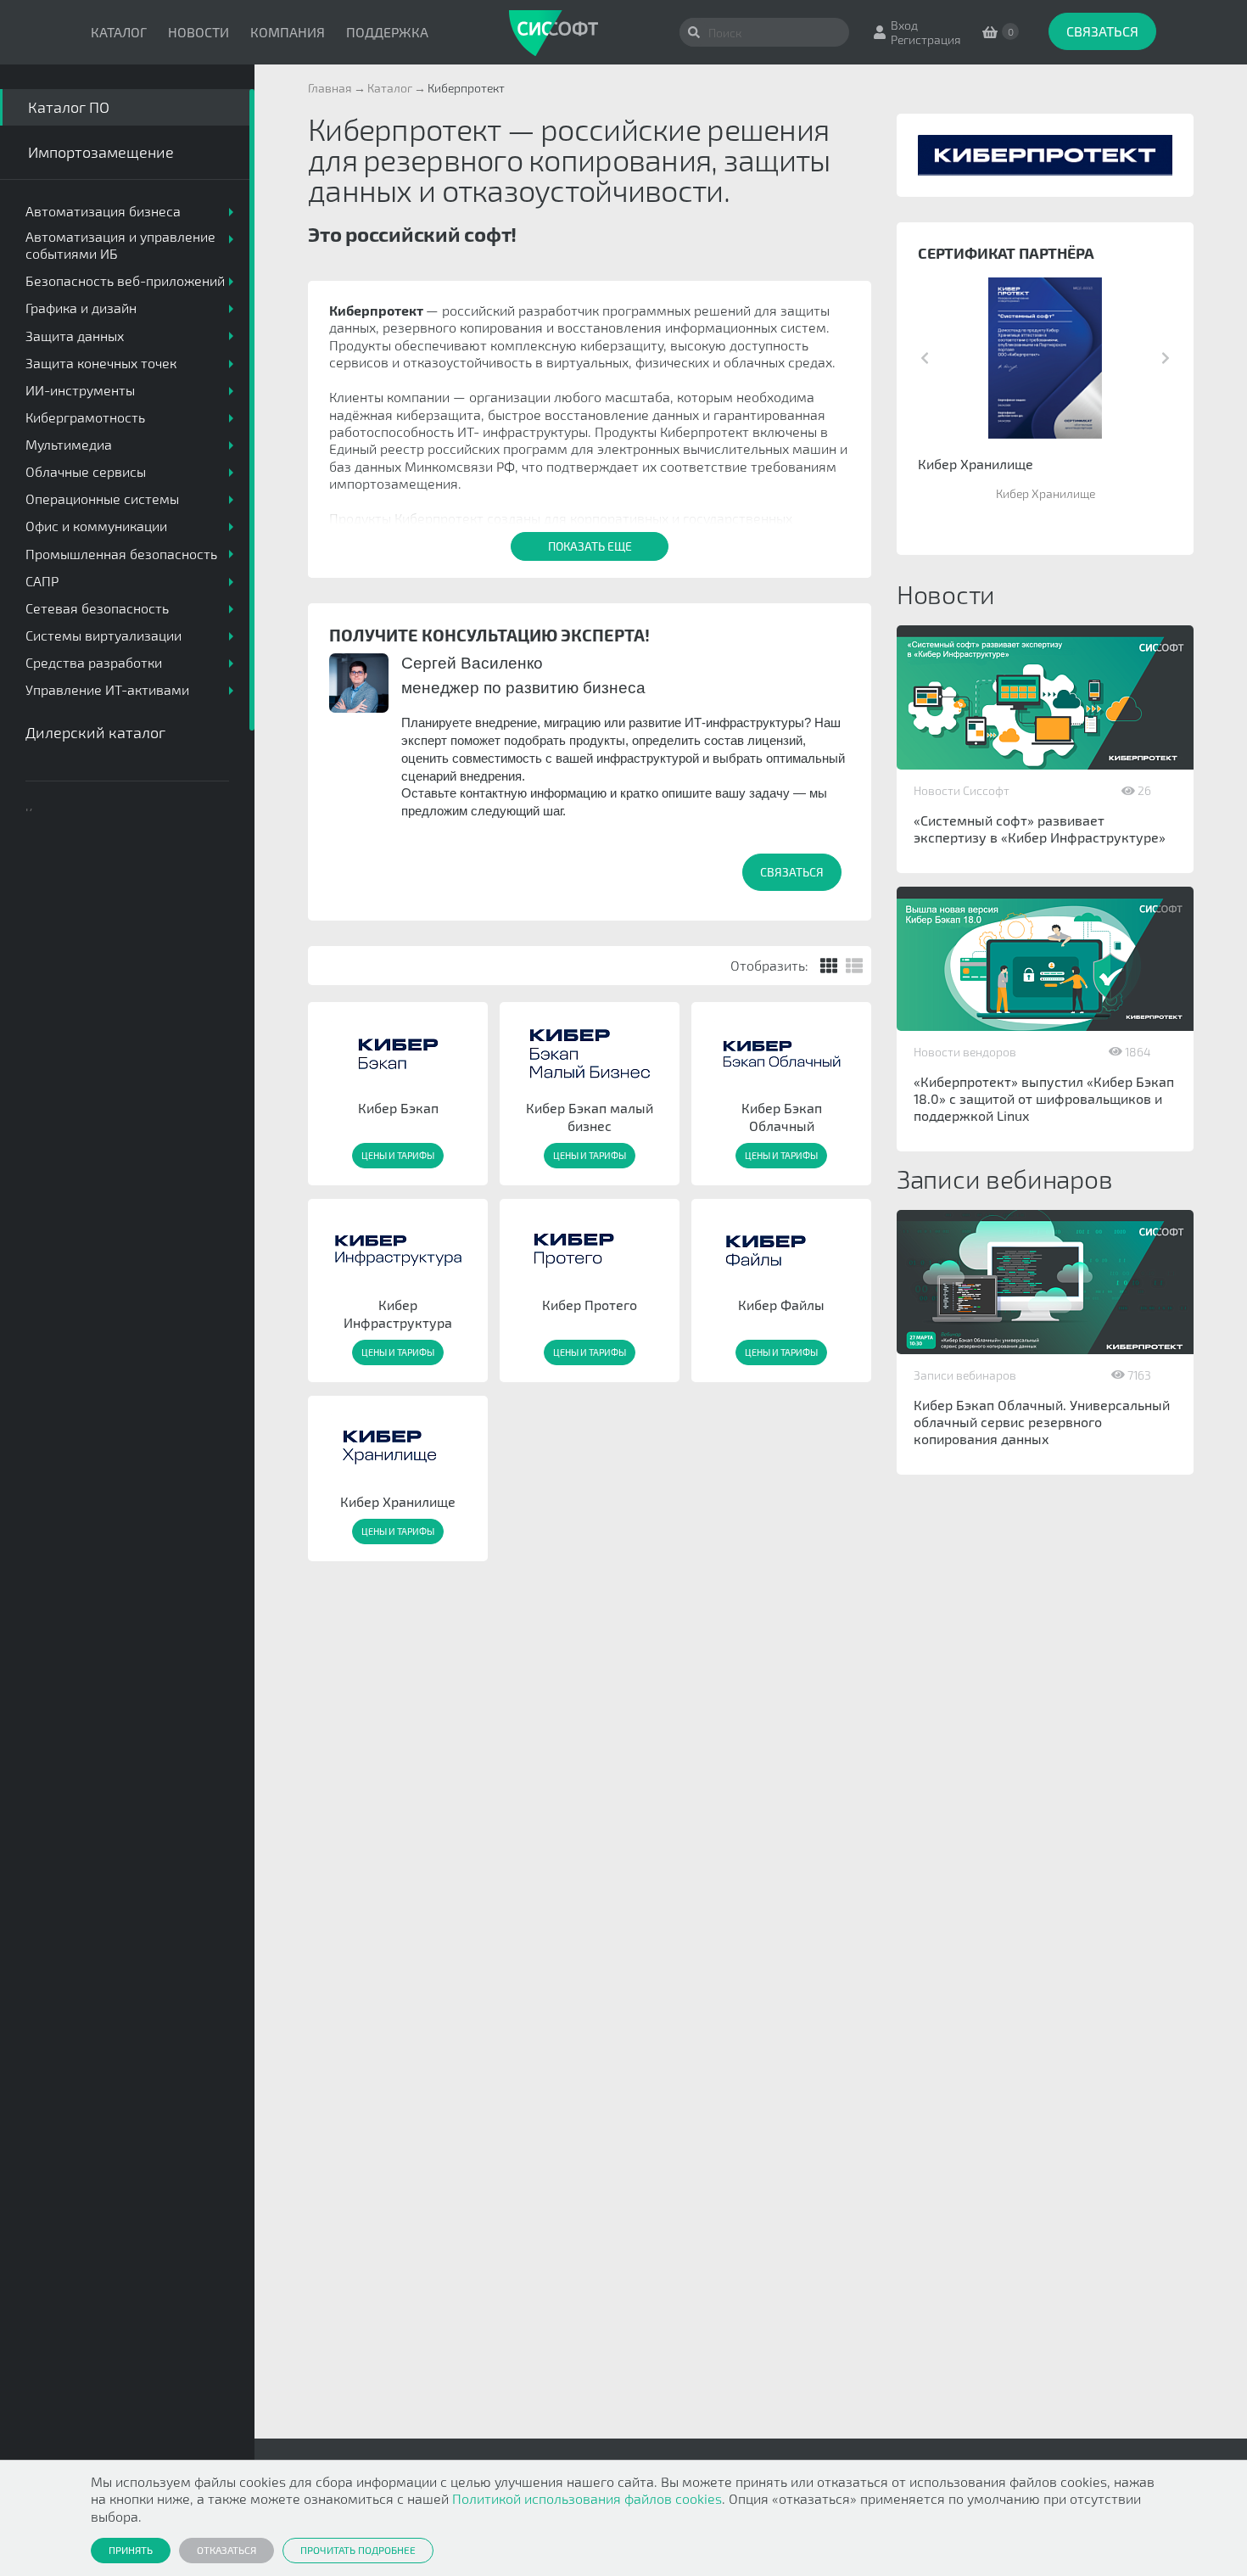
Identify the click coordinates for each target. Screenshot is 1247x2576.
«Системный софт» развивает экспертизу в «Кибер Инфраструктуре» (1040, 829)
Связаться (1102, 31)
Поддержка (387, 32)
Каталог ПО (69, 107)
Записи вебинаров (965, 1375)
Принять (131, 2550)
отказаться (226, 2550)
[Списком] (854, 966)
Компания (288, 32)
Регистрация (926, 39)
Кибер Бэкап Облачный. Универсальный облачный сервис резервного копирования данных (1042, 1422)
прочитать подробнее (358, 2550)
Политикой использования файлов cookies (587, 2498)
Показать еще (590, 546)
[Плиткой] (829, 966)
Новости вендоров (965, 1052)
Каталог (119, 32)
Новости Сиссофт (962, 790)
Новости (199, 32)
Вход (904, 25)
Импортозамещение (101, 152)
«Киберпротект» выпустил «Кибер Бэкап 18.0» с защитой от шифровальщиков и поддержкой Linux (1044, 1098)
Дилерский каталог (95, 732)
